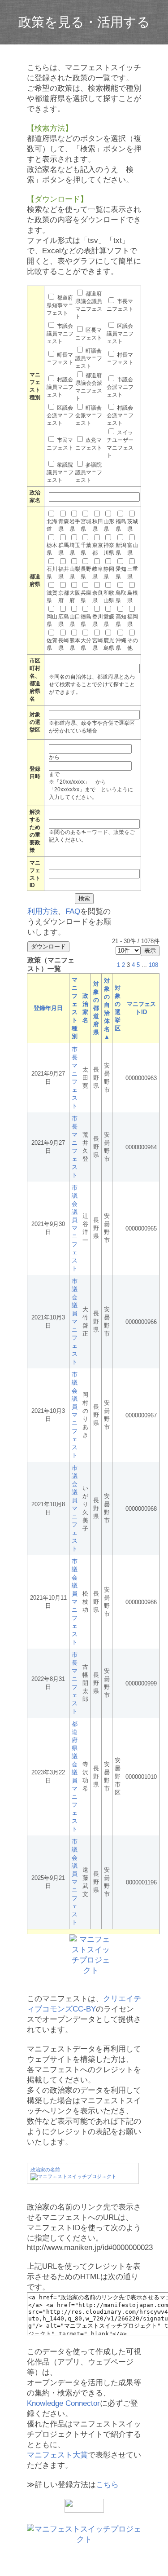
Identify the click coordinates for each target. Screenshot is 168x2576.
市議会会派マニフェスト (120, 387)
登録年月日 (48, 1008)
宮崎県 (98, 644)
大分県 (86, 644)
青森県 (64, 525)
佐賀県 (52, 644)
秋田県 (98, 525)
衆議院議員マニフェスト (60, 472)
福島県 (121, 525)
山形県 (109, 525)
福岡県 (133, 620)
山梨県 (75, 573)
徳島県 (86, 620)
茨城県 (133, 525)
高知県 (121, 620)
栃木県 (52, 549)
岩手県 (75, 525)
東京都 (98, 549)
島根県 (133, 597)
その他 (133, 644)
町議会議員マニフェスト (89, 358)
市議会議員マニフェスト (60, 334)
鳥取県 (121, 597)
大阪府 (75, 597)
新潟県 (121, 549)
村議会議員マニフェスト (60, 387)
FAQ (73, 911)
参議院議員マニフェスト (89, 472)
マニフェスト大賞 (57, 2455)
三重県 (133, 573)
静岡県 (109, 573)
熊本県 (75, 644)
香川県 (98, 620)
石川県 (52, 573)
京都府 (64, 597)
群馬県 (64, 549)
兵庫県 (86, 597)
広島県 (64, 620)
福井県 (64, 573)
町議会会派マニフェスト (89, 415)
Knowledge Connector (63, 2403)
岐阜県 (98, 573)
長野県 (86, 573)
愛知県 (121, 573)
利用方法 (43, 911)
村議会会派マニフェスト (120, 415)
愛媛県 (109, 620)
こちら (107, 2485)
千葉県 (86, 549)
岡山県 (52, 620)
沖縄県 (121, 644)
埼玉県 (75, 549)
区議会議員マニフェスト (120, 334)
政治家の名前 (45, 2170)
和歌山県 (109, 597)
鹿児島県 (109, 644)
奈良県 (98, 597)
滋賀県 (52, 597)
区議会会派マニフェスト (60, 415)
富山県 (133, 549)
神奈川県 (109, 549)
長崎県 (64, 644)
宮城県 (86, 525)
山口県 (75, 620)
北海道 (52, 525)
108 (153, 965)
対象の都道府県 (96, 1008)
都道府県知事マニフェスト (60, 305)
